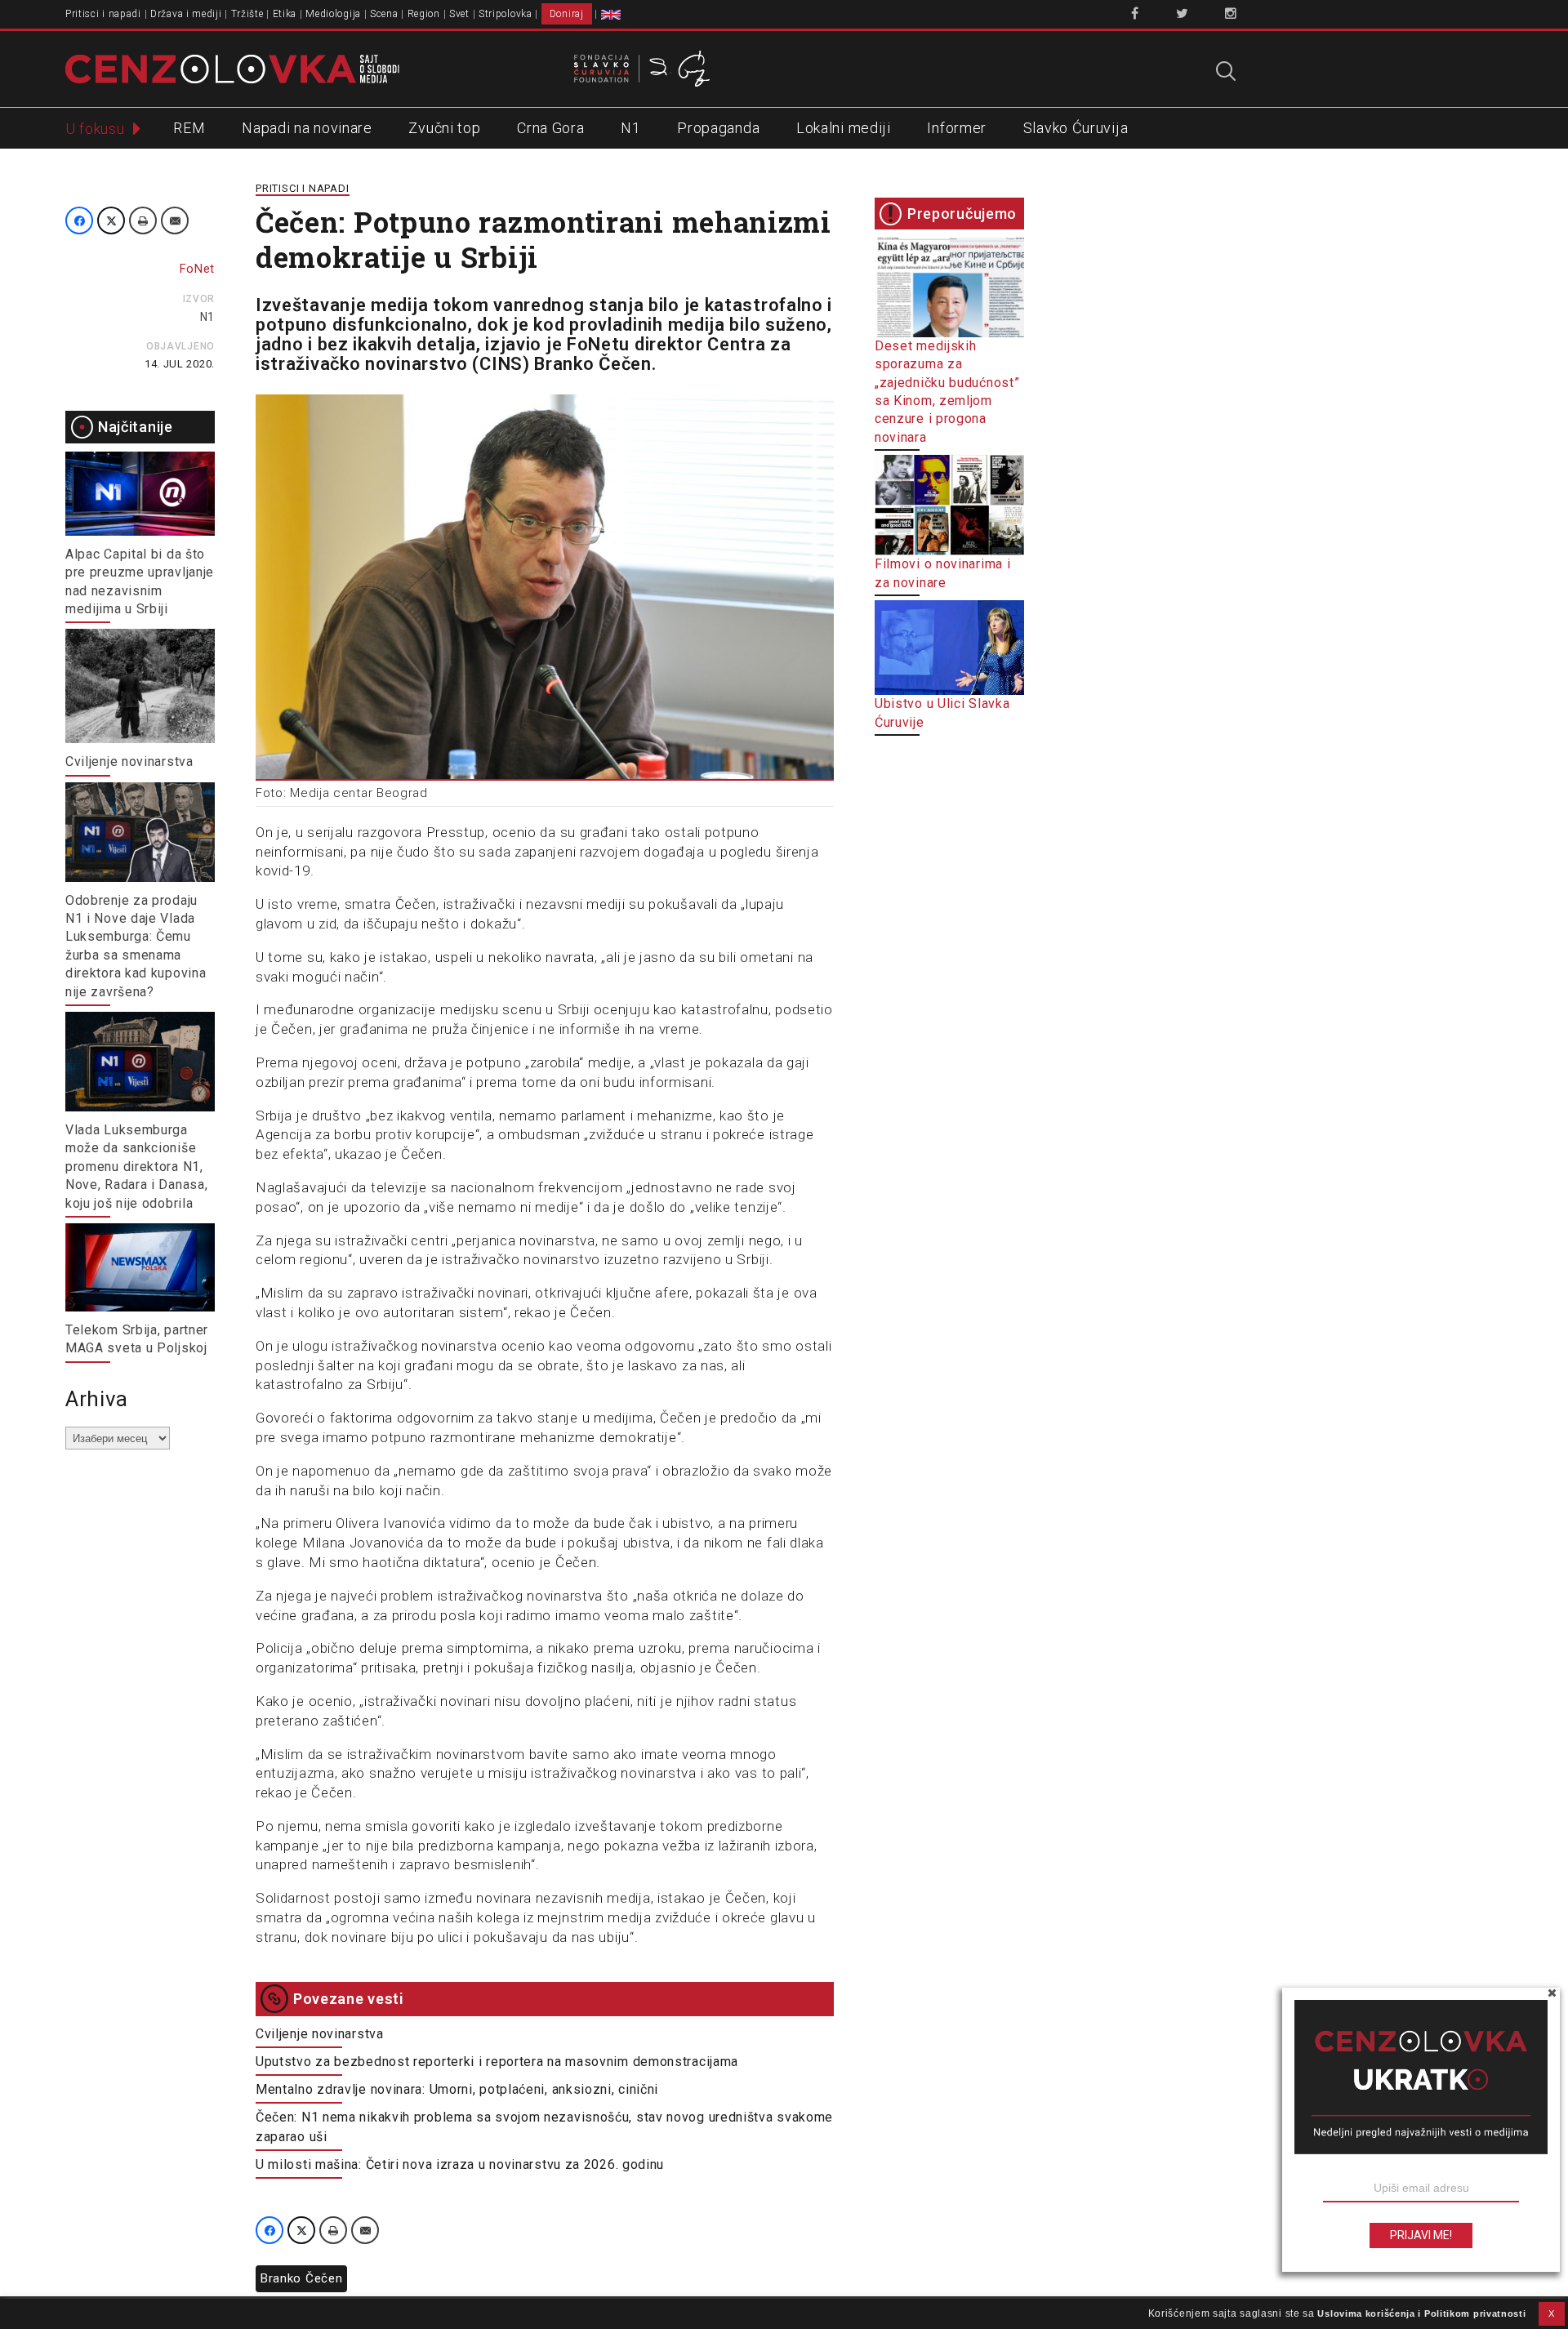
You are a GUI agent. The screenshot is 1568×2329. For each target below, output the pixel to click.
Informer (957, 128)
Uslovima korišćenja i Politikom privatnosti (1421, 2313)
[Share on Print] (143, 220)
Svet (459, 14)
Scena (384, 14)
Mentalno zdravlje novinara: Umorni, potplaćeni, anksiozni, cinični (457, 2089)
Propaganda (718, 128)
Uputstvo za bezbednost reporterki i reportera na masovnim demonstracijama (497, 2062)
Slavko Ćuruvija (1076, 128)
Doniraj (567, 14)
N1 (630, 128)
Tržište (247, 14)
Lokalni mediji (844, 128)
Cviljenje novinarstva (129, 761)
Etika (285, 14)
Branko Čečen (301, 2278)
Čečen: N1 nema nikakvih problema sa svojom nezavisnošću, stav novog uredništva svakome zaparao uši (544, 2127)
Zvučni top (444, 128)
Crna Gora (550, 128)
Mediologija (333, 14)
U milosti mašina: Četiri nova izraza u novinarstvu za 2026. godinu (460, 2164)
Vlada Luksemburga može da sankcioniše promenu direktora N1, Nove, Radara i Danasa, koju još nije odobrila (136, 1167)
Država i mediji (186, 14)
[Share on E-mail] (175, 220)
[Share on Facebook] (79, 220)
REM (189, 128)
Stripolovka (506, 14)
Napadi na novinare (307, 128)
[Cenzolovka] (232, 68)
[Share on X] (111, 220)
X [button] (1552, 2313)
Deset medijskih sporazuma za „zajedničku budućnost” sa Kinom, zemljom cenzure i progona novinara (947, 392)
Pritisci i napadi (103, 14)
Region (424, 14)
